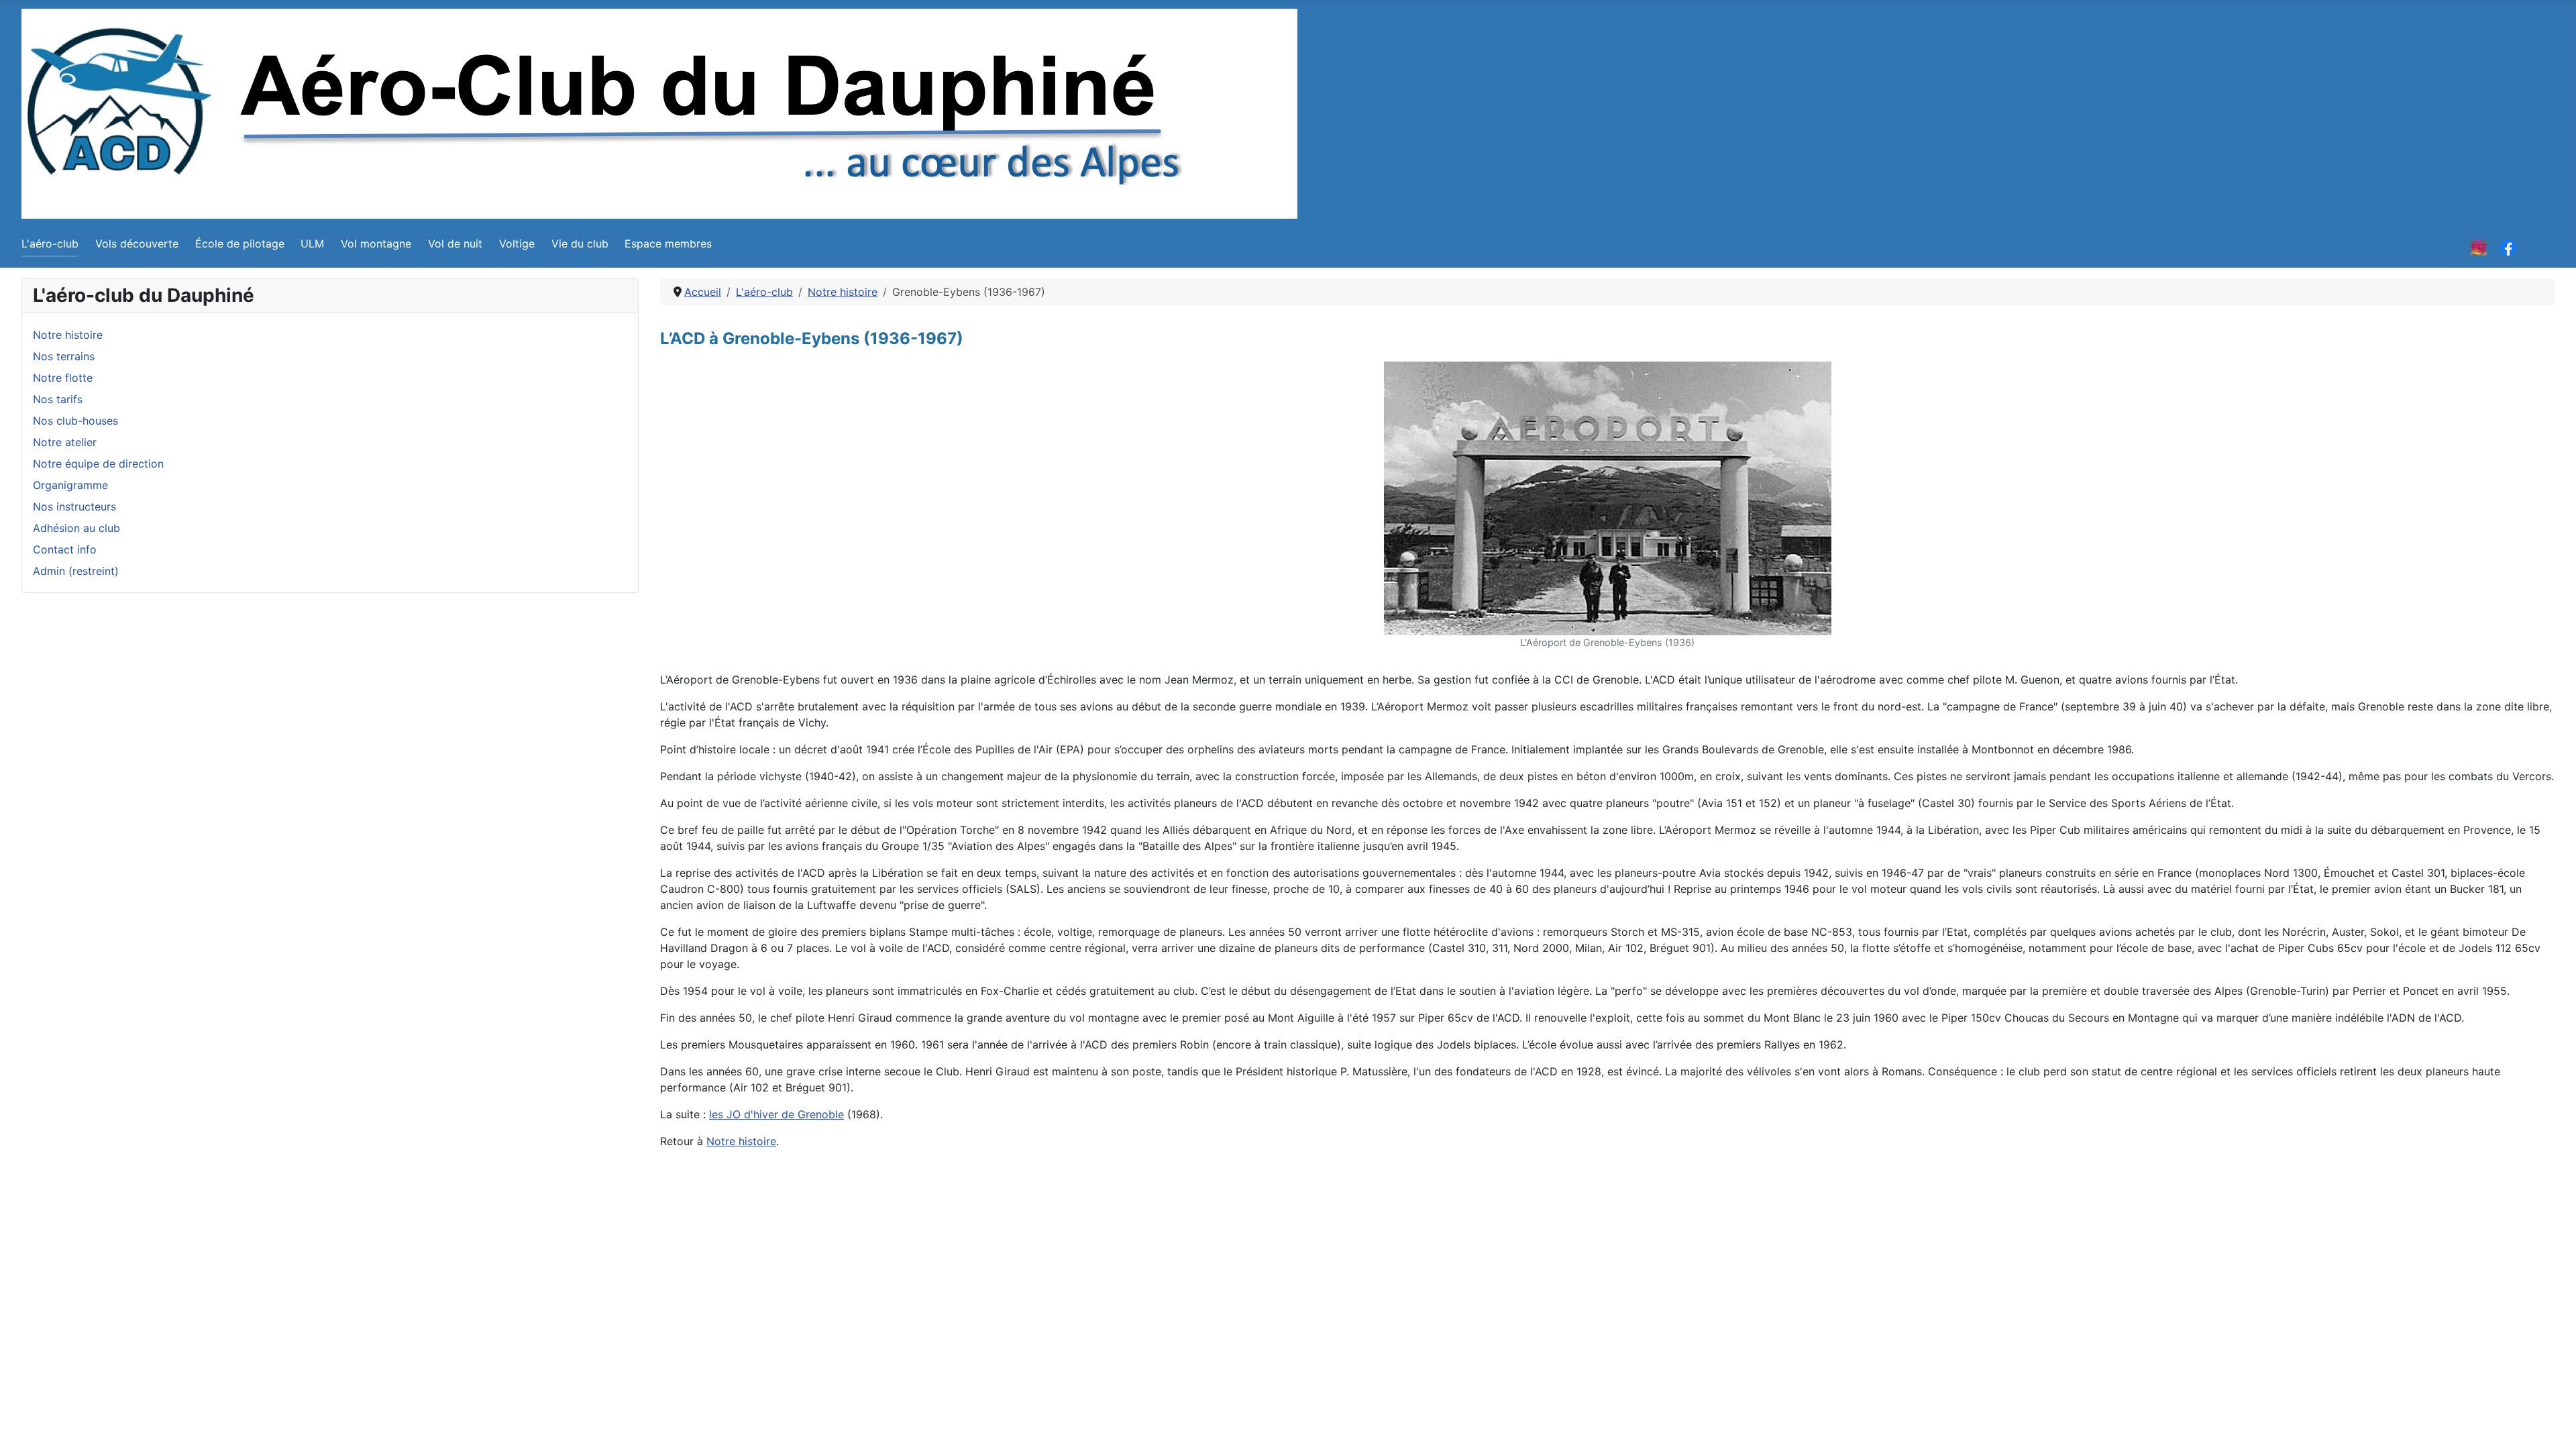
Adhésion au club (76, 528)
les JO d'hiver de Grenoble (776, 1114)
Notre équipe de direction (98, 464)
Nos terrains (64, 356)
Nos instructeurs (74, 506)
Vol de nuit (455, 244)
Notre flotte (63, 378)
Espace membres (668, 244)
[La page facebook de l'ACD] (2508, 246)
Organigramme (70, 485)
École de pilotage (240, 244)
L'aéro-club (50, 244)
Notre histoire (68, 335)
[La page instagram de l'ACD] (2479, 246)
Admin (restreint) (76, 571)
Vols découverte (137, 244)
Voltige (517, 244)
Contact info (65, 549)
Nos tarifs (58, 399)
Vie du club (580, 244)
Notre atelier (65, 442)
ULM (312, 244)
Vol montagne (376, 244)
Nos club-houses (75, 421)
